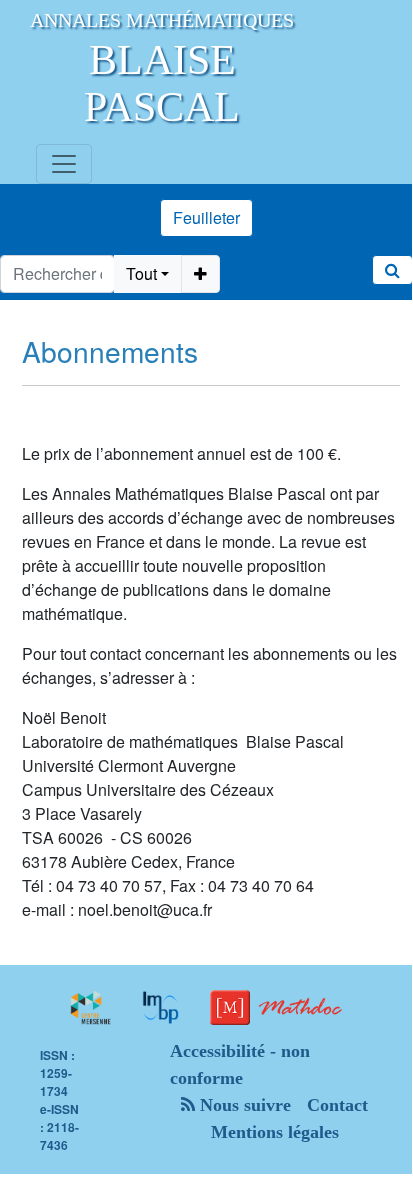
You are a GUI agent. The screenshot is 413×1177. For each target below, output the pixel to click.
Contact (337, 1105)
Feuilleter (206, 217)
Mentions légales (275, 1132)
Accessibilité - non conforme (240, 1064)
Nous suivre (243, 1105)
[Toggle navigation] (64, 164)
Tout (141, 273)
